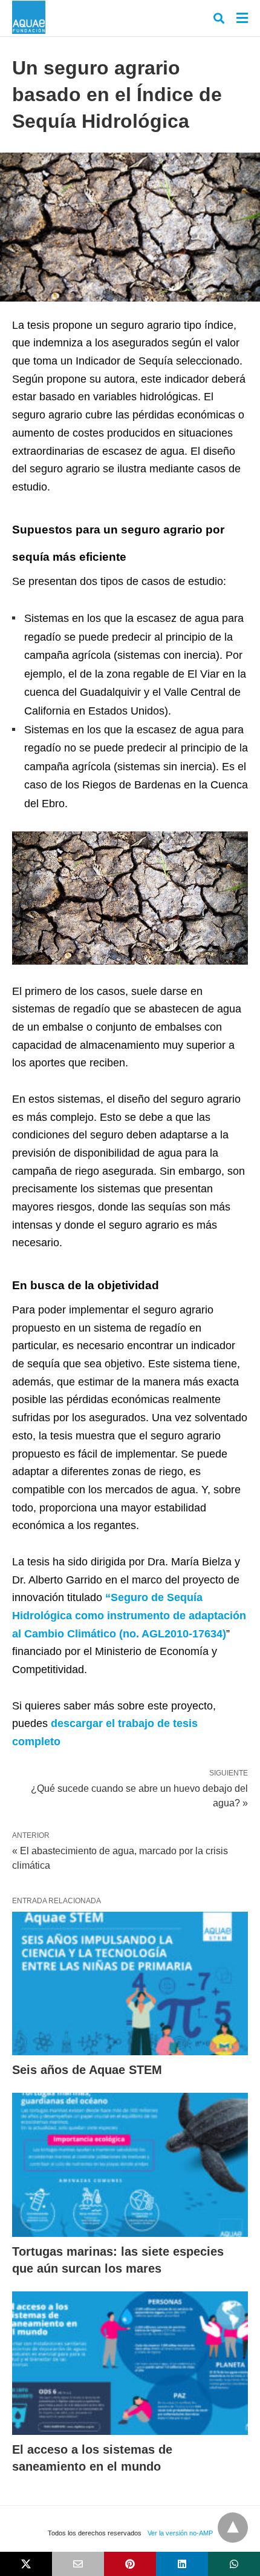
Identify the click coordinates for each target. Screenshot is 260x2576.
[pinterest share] (130, 2564)
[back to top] (233, 2528)
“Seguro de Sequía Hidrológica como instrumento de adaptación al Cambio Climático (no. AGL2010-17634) (129, 1615)
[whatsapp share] (234, 2564)
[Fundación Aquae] (29, 17)
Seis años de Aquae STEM (87, 2070)
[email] (78, 2564)
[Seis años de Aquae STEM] (130, 1984)
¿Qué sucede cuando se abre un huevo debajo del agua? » (139, 1795)
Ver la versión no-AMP (180, 2533)
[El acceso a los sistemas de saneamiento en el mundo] (130, 2363)
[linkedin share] (182, 2564)
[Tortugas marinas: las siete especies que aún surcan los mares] (130, 2165)
